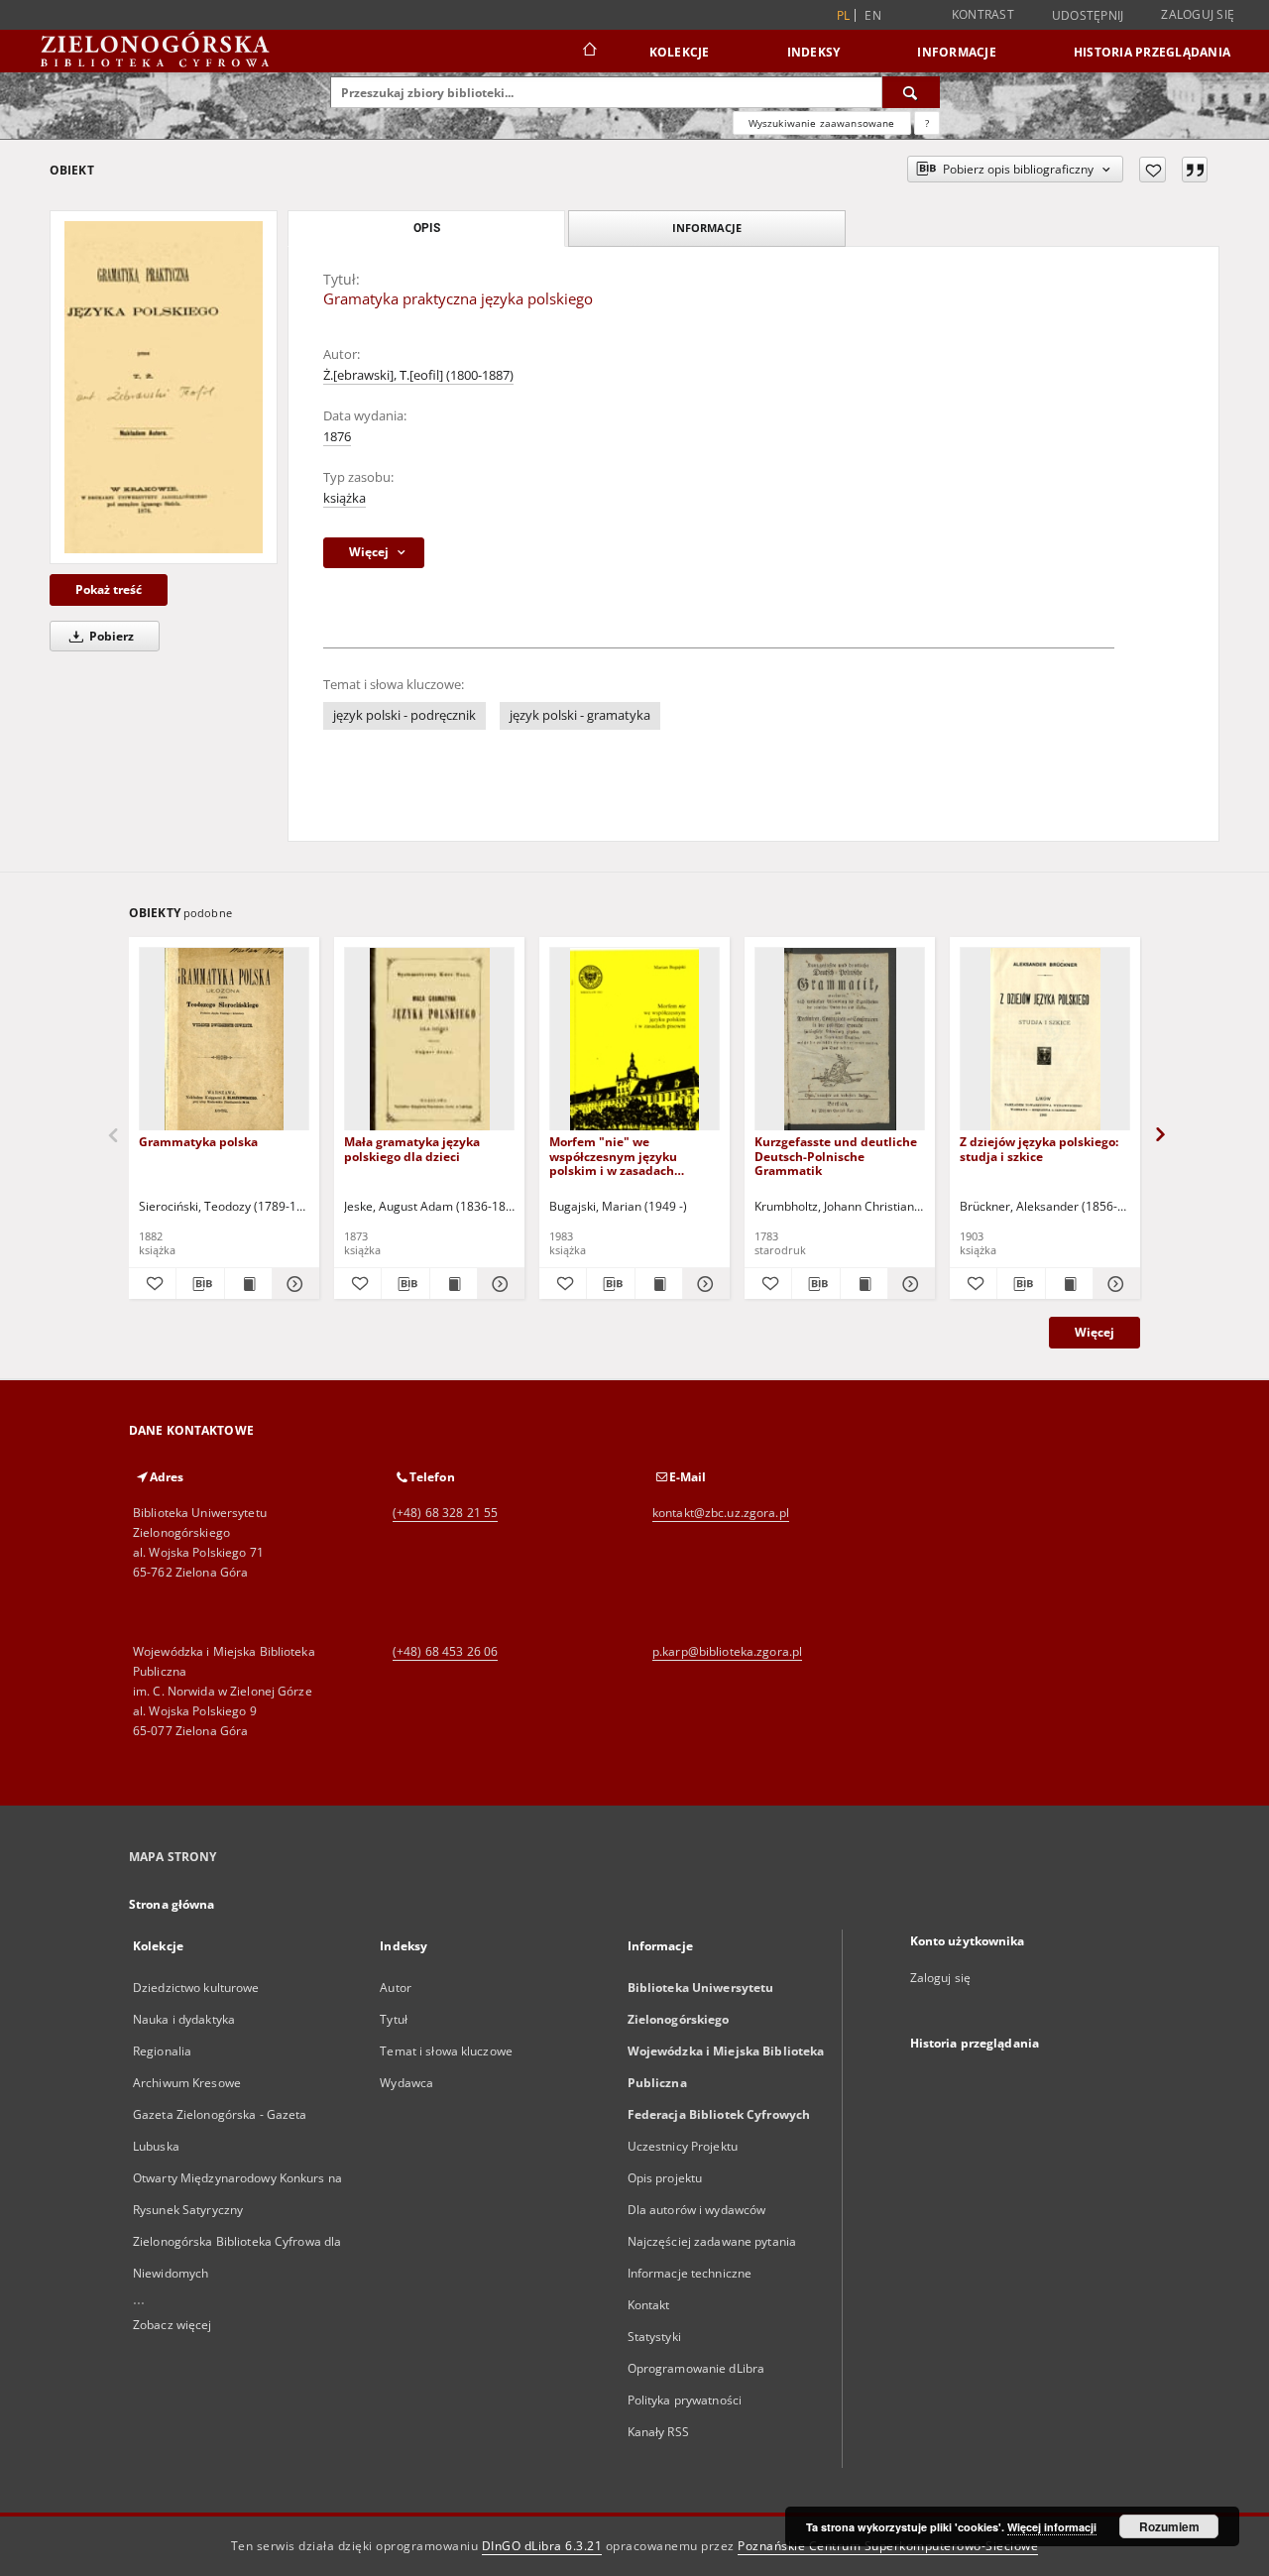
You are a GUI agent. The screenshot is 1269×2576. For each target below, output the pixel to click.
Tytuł (394, 2019)
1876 (337, 437)
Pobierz (110, 636)
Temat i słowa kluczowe (446, 2051)
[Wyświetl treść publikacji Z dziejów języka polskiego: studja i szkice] (1069, 1284)
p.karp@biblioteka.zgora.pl (727, 1651)
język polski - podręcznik (404, 715)
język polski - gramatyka (580, 715)
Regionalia (162, 2051)
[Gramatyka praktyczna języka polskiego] (164, 387)
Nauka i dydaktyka (184, 2019)
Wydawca (406, 2083)
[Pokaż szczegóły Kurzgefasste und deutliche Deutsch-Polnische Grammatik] (909, 1284)
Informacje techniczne (690, 2273)
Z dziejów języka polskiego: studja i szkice (1039, 1149)
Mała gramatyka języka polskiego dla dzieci (412, 1149)
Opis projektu (665, 2178)
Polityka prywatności (685, 2400)
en (873, 15)
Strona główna (172, 1904)
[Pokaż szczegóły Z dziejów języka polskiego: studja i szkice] (1114, 1284)
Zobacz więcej (173, 2325)
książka (345, 498)
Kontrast (983, 14)
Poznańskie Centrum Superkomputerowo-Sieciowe (888, 2546)
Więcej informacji (1052, 2527)
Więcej (1095, 1332)
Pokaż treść (109, 589)
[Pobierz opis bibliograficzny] (200, 1284)
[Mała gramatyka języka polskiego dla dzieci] (429, 1040)
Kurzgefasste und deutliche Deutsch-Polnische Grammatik (836, 1156)
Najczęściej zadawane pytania (712, 2241)
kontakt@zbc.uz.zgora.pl (721, 1513)
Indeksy (814, 52)
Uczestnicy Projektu (683, 2146)
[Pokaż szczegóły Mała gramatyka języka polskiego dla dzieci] (498, 1284)
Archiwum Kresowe (187, 2083)
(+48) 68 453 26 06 (445, 1651)
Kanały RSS (658, 2432)
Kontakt (649, 2305)
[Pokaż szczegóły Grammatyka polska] (293, 1284)
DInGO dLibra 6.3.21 (542, 2546)
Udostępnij (1088, 16)
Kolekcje (680, 52)
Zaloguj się (1198, 14)
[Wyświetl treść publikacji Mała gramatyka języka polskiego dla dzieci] (454, 1284)
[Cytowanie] (1195, 170)
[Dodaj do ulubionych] (1153, 170)
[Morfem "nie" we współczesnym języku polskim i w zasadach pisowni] (634, 1040)
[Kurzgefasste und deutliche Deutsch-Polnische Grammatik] (840, 1040)
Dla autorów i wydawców (697, 2210)
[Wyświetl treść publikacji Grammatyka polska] (248, 1284)
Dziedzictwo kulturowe (196, 1988)
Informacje (957, 52)
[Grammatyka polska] (224, 1040)
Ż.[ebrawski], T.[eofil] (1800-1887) (418, 375)
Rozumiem (1169, 2526)
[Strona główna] (588, 52)
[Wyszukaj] (911, 92)
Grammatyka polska (198, 1142)
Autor (396, 1988)
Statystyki (654, 2337)
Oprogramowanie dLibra (696, 2368)
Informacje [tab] (707, 228)
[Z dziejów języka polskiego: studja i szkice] (1045, 1040)
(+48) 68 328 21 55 (445, 1513)
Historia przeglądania (1152, 52)
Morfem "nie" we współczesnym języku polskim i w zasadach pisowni (613, 1156)
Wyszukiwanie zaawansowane (822, 123)
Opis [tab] (427, 228)
